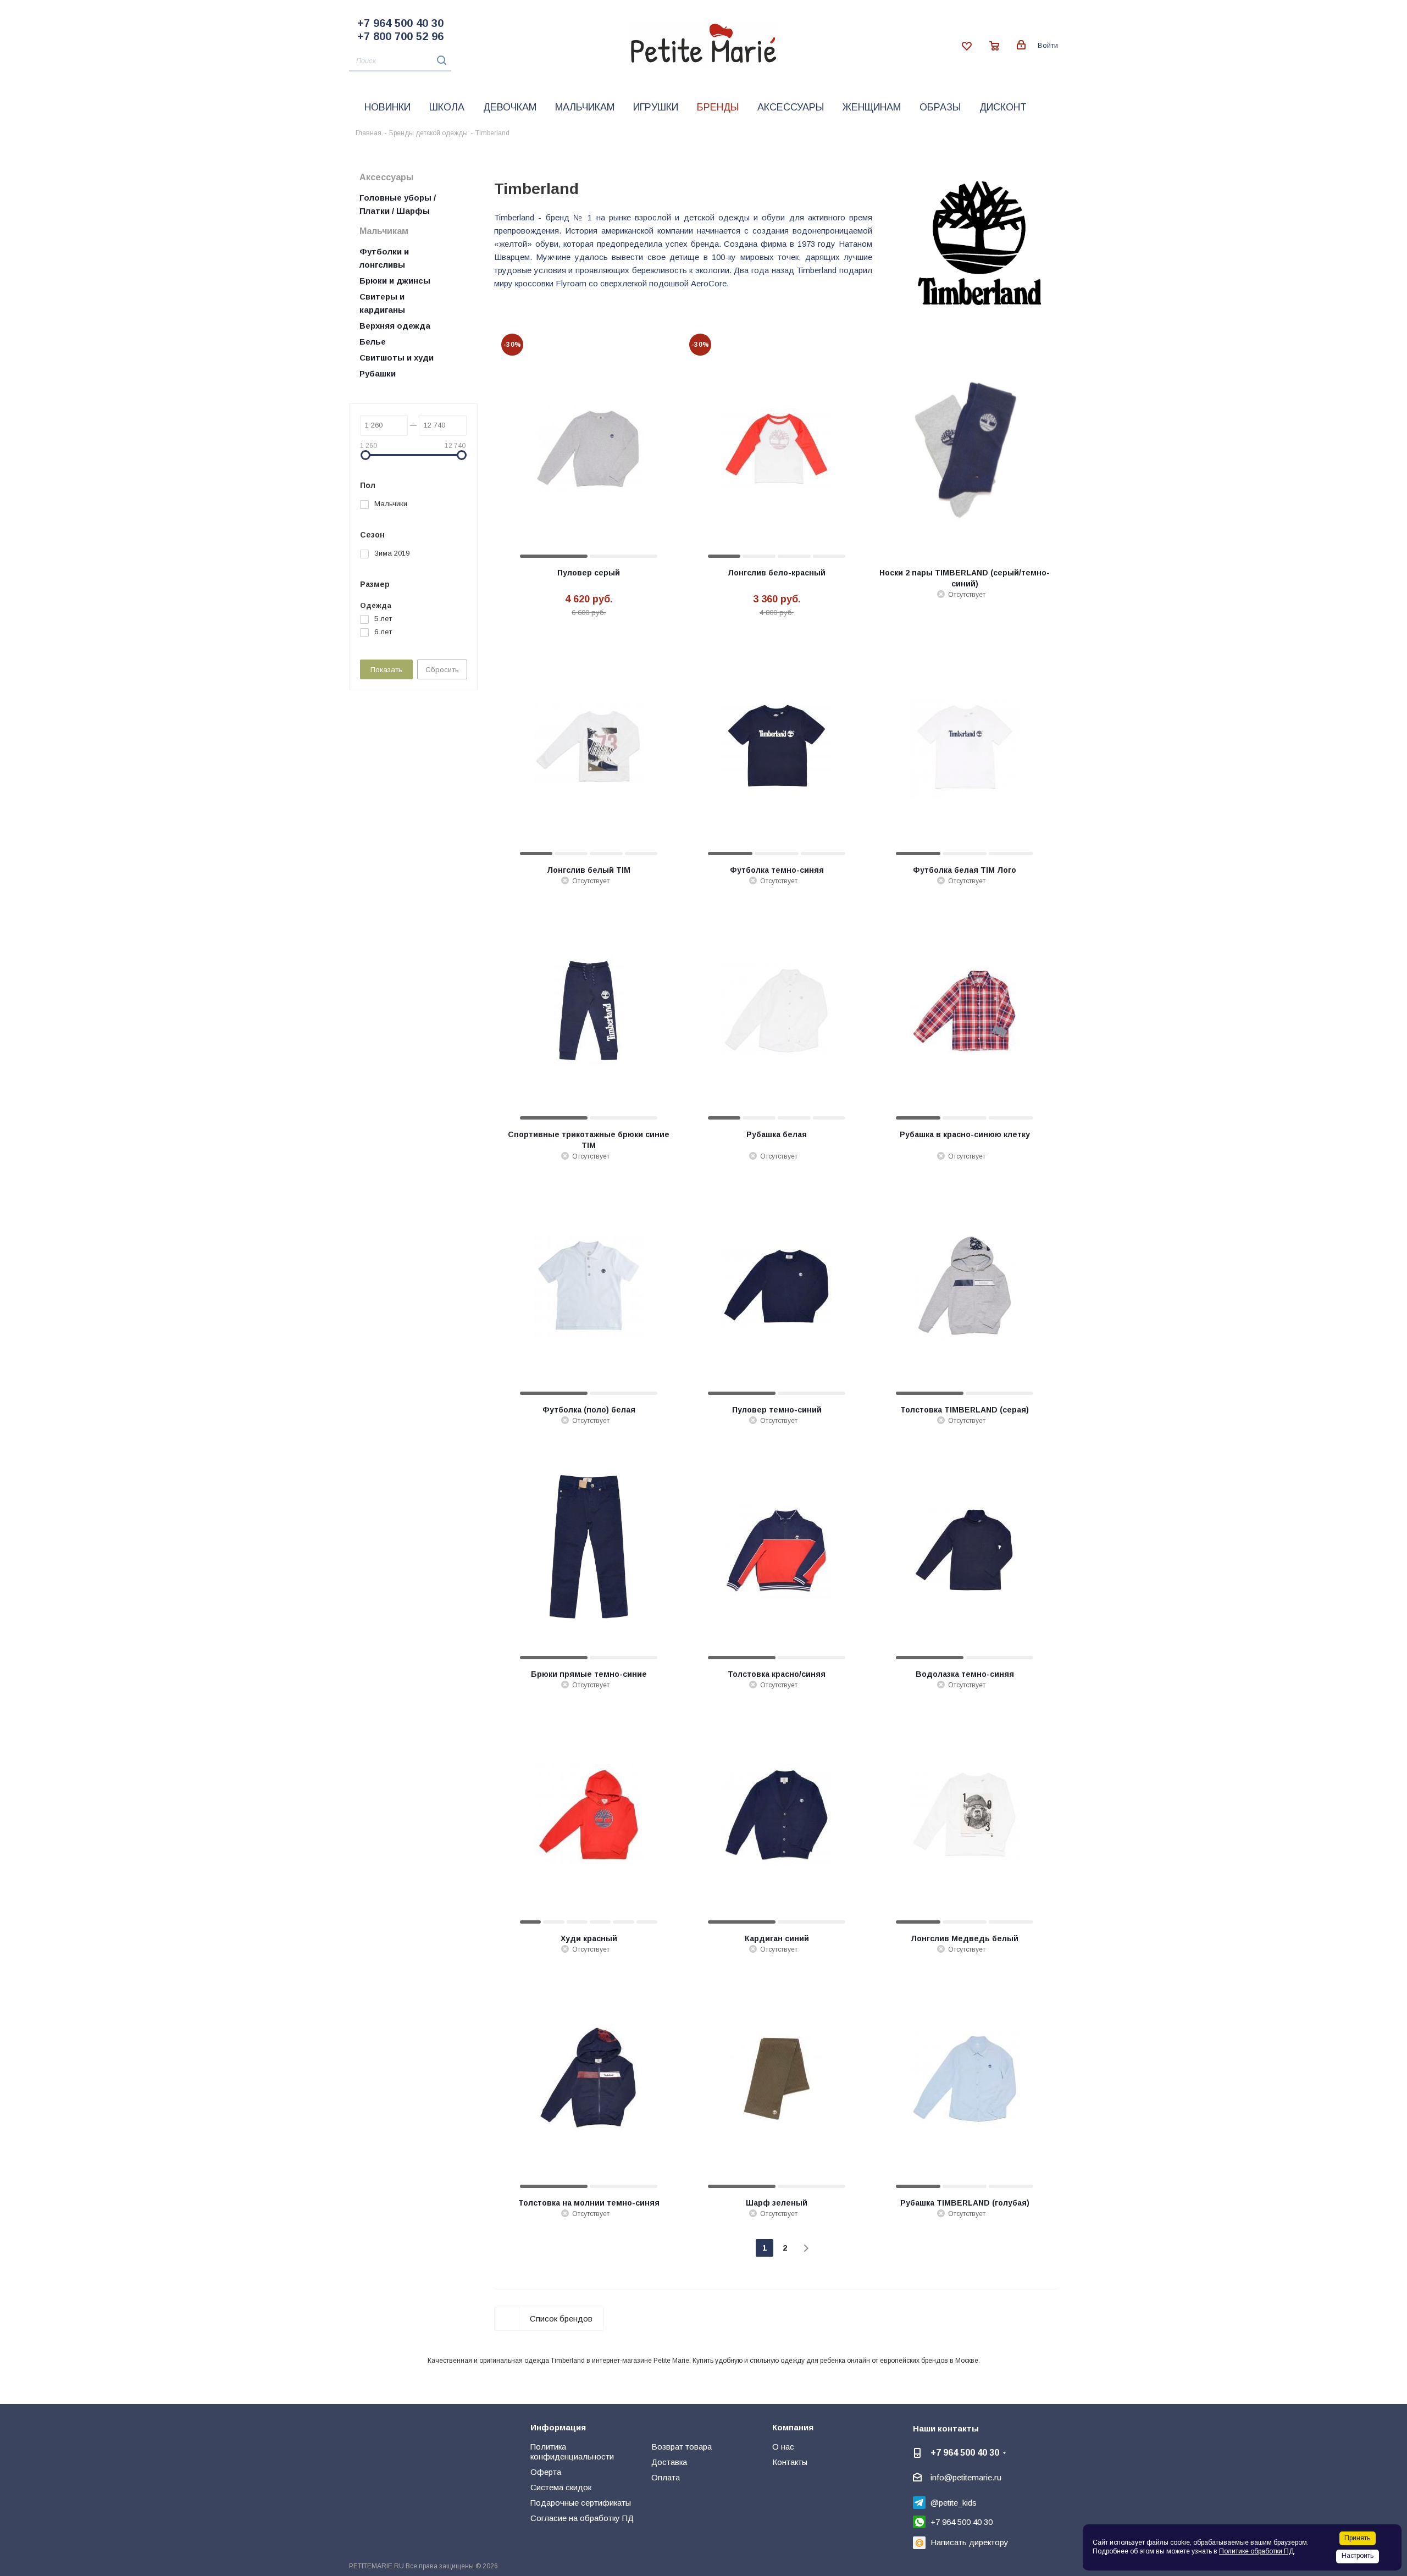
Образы (940, 107)
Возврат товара (682, 2447)
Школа (447, 107)
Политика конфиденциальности (572, 2452)
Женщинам (872, 107)
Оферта (546, 2472)
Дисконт (1003, 107)
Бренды (718, 107)
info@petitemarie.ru (966, 2477)
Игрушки (656, 107)
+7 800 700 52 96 (400, 36)
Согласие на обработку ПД (582, 2518)
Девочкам (510, 107)
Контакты (790, 2462)
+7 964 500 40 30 (400, 23)
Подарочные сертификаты (581, 2503)
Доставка (669, 2462)
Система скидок (561, 2487)
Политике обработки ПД (1256, 2551)
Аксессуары (791, 107)
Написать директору (970, 2542)
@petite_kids (954, 2503)
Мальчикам (585, 107)
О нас (783, 2447)
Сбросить (442, 670)
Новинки (387, 107)
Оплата (666, 2477)
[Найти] (439, 60)
